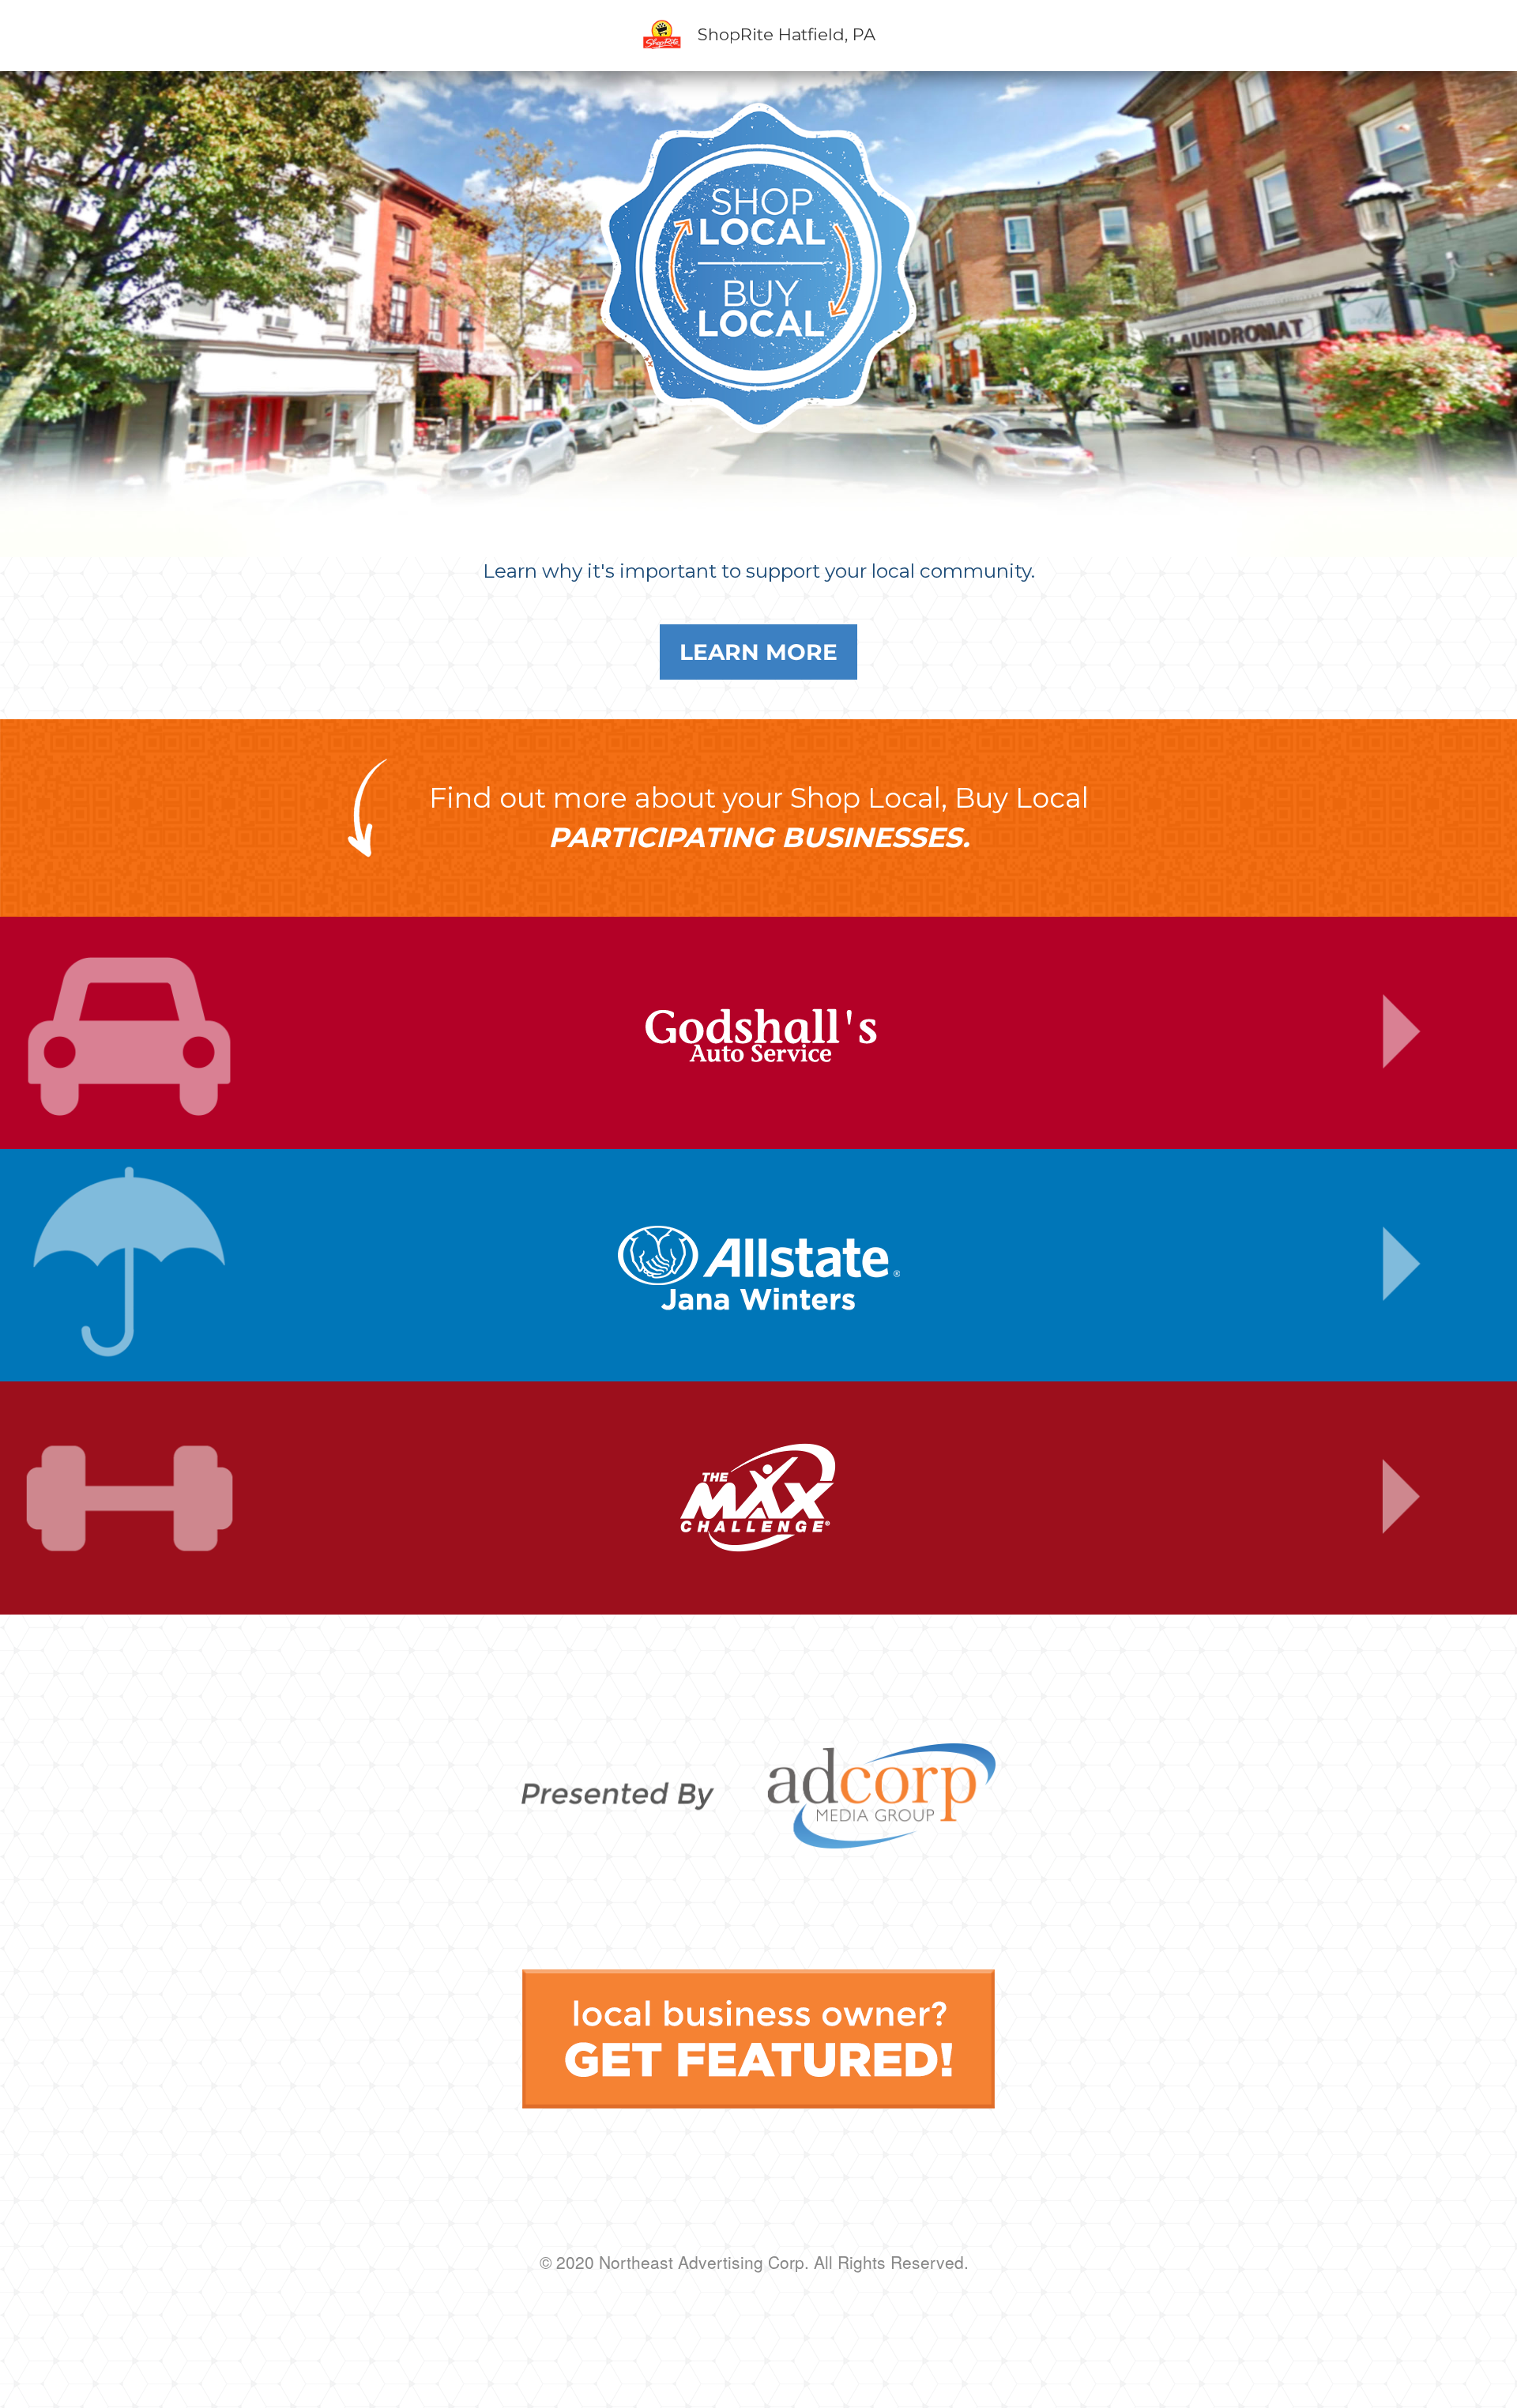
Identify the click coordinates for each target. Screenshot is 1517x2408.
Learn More (758, 652)
